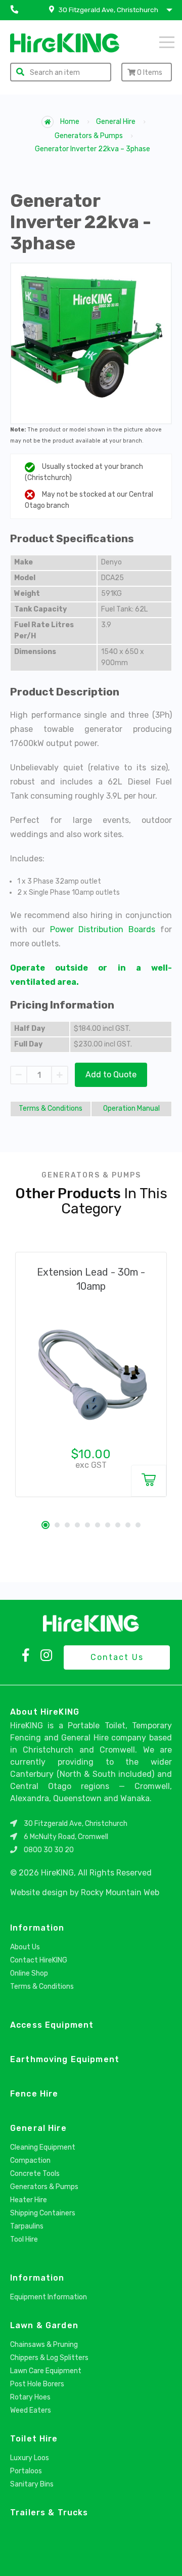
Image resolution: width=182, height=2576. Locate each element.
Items (150, 73)
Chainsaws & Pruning (44, 2345)
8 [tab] (118, 1525)
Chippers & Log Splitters (49, 2358)
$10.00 (91, 1454)
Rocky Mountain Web (120, 1892)
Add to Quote (111, 1075)
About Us (25, 1947)
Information (37, 1928)
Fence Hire (34, 2094)
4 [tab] (77, 1525)
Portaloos (26, 2471)
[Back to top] (166, 2557)
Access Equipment (52, 2025)
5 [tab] (87, 1525)
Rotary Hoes (30, 2397)
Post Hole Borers (37, 2384)
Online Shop (29, 1973)
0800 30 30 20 (49, 1850)
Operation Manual (131, 1108)
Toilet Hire (34, 2439)
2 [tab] (57, 1525)
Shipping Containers (43, 2213)
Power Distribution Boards (103, 929)
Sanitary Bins (32, 2484)
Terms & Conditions (51, 1108)
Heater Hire (29, 2200)
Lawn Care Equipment (46, 2371)
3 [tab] (67, 1525)
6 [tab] (98, 1525)
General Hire (116, 122)
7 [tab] (108, 1525)
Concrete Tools (35, 2174)
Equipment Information (49, 2297)
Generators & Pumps (89, 136)
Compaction (30, 2160)
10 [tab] (138, 1525)
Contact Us (117, 1657)
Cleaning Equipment (43, 2147)
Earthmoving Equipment (65, 2059)
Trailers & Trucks (49, 2513)
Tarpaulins (27, 2226)
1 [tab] (45, 1525)
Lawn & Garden (44, 2325)
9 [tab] (128, 1525)
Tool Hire (24, 2239)
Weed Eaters (31, 2410)
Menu (154, 41)
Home (69, 122)
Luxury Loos (30, 2458)
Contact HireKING (39, 1960)
